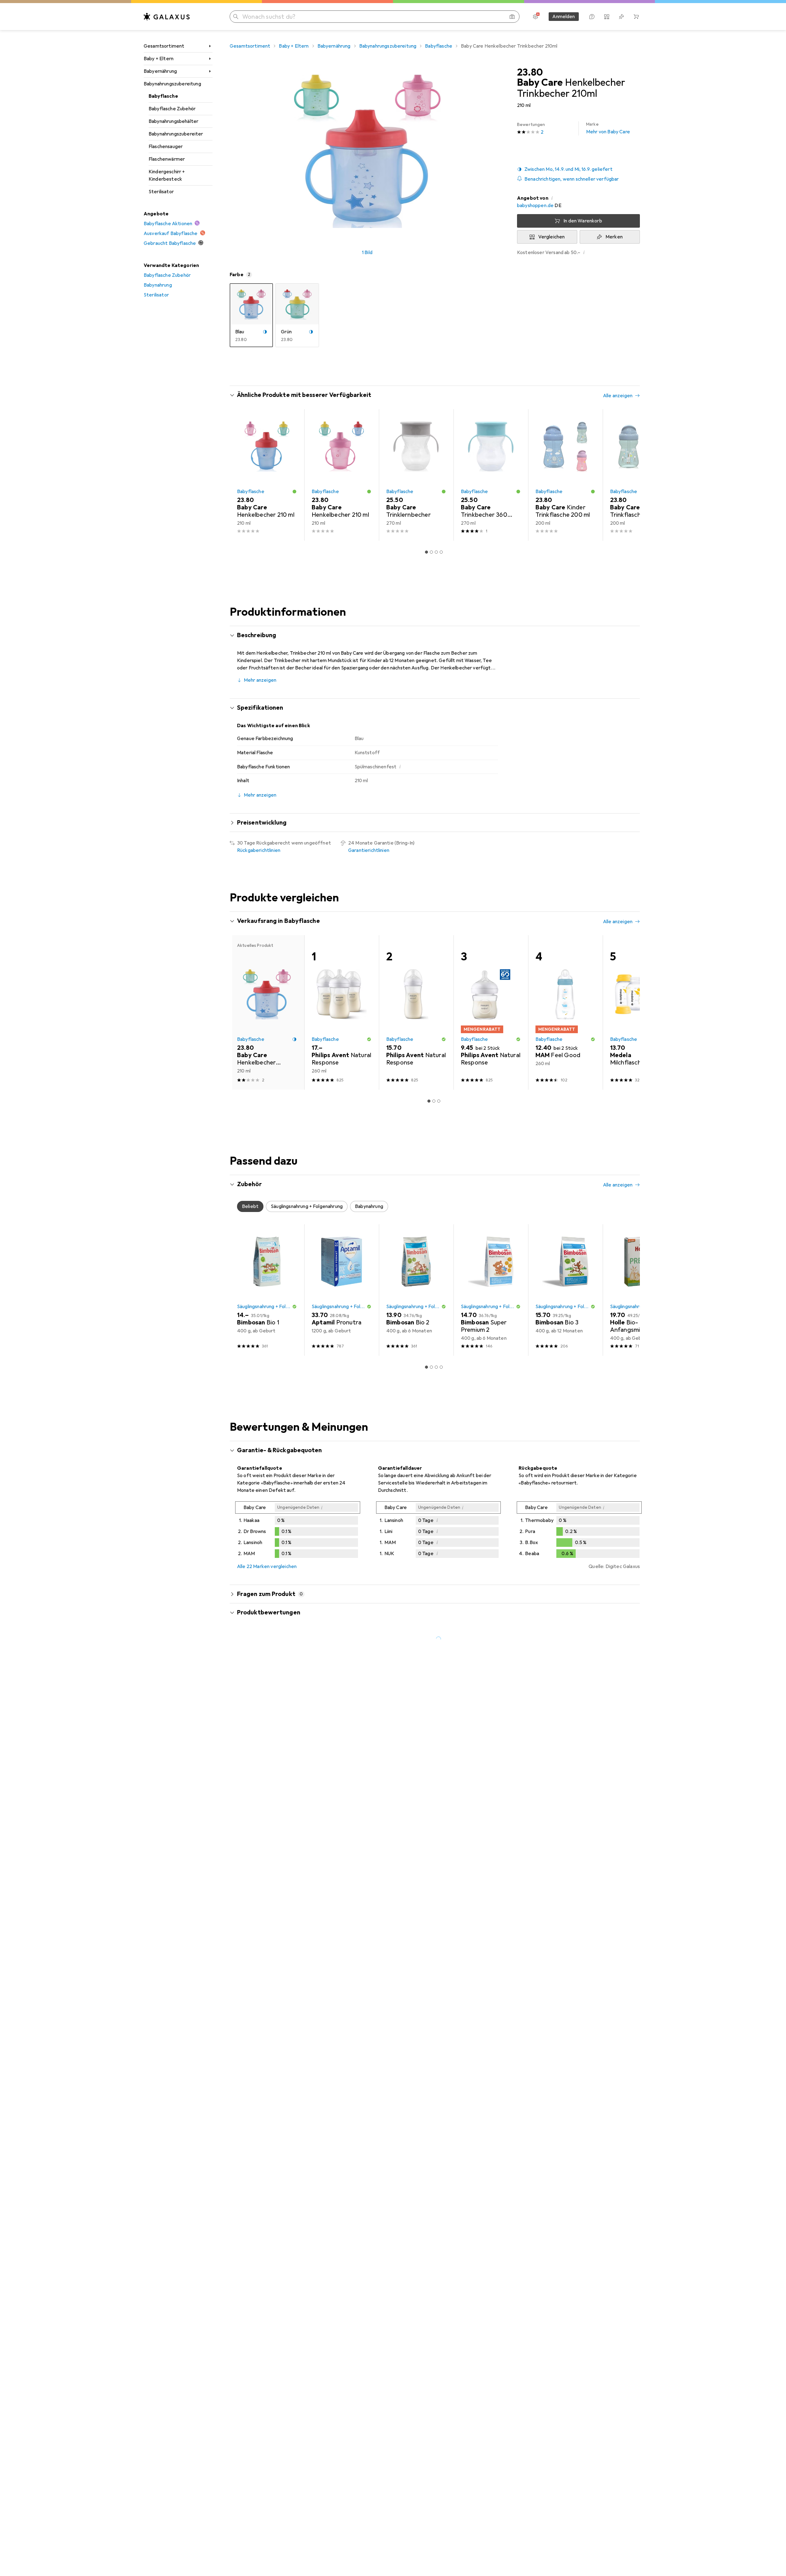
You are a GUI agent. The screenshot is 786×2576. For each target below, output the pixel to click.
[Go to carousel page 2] (431, 552)
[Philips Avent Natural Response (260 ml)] (342, 1012)
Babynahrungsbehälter (173, 121)
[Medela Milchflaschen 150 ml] (640, 1012)
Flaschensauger (166, 147)
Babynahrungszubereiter (176, 134)
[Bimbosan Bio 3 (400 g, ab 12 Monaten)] (565, 1290)
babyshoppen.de (535, 206)
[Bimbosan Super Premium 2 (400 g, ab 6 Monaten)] (491, 1290)
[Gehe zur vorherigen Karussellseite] (241, 475)
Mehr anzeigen (260, 680)
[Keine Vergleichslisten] (607, 17)
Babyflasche (163, 96)
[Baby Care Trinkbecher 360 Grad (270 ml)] (491, 475)
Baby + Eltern (159, 59)
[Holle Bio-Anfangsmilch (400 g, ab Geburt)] (640, 1290)
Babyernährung (160, 71)
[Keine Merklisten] (621, 17)
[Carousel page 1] (426, 552)
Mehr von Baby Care (608, 128)
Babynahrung (158, 285)
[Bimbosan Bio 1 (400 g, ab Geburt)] (267, 1290)
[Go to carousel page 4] (441, 552)
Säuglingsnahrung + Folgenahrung (265, 1307)
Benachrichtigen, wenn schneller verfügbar (572, 179)
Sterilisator (161, 192)
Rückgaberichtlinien (259, 850)
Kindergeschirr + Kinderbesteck (167, 175)
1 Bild (367, 253)
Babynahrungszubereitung (172, 84)
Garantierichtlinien (369, 850)
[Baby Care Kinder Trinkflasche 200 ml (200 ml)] (565, 475)
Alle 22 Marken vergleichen (267, 1566)
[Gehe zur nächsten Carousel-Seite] (629, 475)
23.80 (530, 73)
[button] (578, 169)
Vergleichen (552, 237)
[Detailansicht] (298, 1531)
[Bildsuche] (512, 17)
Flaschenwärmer (167, 159)
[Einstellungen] (535, 17)
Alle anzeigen (618, 396)
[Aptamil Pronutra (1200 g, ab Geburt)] (342, 1290)
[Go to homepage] (167, 17)
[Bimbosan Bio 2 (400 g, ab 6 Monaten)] (416, 1290)
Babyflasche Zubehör (172, 109)
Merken (614, 237)
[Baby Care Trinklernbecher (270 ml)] (416, 475)
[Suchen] (236, 17)
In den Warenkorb (583, 221)
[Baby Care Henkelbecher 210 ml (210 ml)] (267, 475)
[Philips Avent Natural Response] (416, 1012)
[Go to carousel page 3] (436, 552)
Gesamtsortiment (164, 46)
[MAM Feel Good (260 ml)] (565, 1012)
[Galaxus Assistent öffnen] (592, 17)
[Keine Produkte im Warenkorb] (636, 17)
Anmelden (564, 17)
